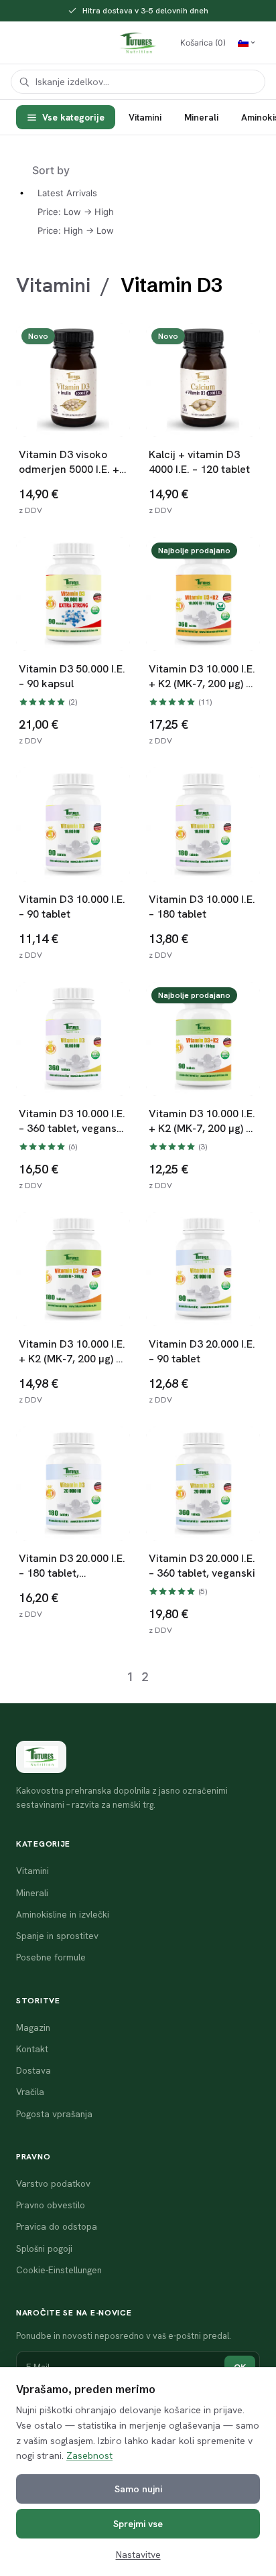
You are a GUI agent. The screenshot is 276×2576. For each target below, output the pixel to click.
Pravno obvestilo (51, 2205)
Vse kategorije (73, 117)
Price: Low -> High (76, 212)
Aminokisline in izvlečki (63, 1914)
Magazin (33, 2027)
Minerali (201, 117)
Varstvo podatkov (53, 2184)
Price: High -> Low (76, 230)
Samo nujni (138, 2489)
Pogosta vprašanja (54, 2114)
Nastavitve (138, 2555)
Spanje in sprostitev (57, 1936)
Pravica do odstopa (57, 2226)
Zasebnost (89, 2455)
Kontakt (32, 2049)
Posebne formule (51, 1957)
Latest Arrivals (67, 193)
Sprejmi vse (138, 2524)
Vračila (30, 2092)
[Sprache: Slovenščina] (247, 43)
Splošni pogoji (44, 2248)
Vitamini (145, 117)
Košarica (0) (203, 43)
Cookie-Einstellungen (59, 2270)
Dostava (33, 2070)
